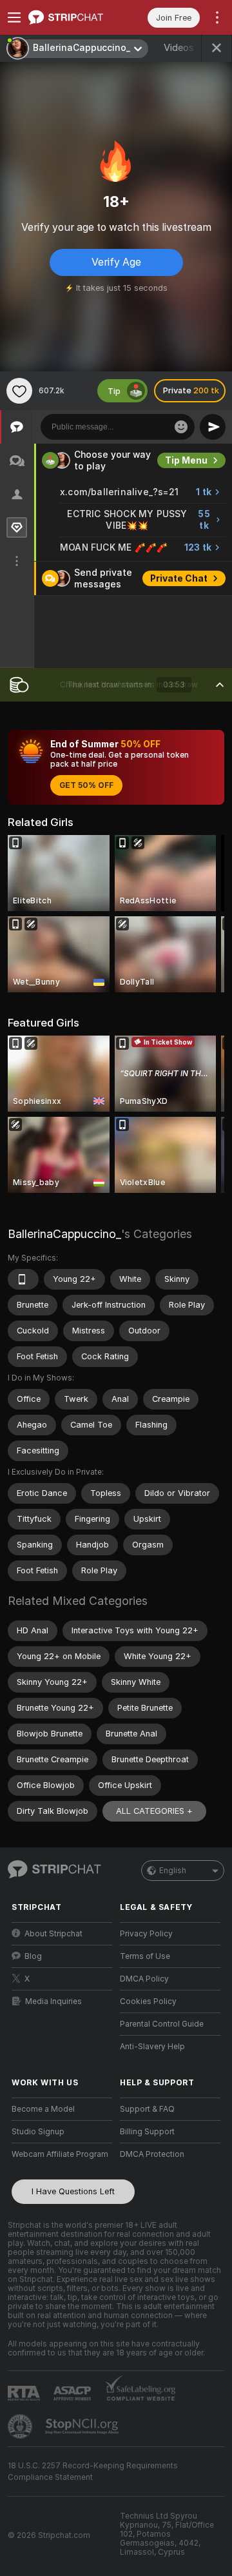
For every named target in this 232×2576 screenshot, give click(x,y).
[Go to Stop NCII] (83, 2426)
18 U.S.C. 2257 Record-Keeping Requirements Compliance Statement (93, 2472)
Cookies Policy (148, 2001)
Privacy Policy (146, 1934)
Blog (33, 1956)
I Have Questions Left (73, 2191)
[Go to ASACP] (73, 2394)
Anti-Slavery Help (152, 2047)
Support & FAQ (147, 2109)
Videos (188, 48)
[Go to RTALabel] (25, 2393)
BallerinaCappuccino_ (64, 1234)
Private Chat (179, 578)
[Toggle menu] (14, 17)
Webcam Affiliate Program (60, 2154)
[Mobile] (23, 1279)
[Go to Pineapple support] (21, 2426)
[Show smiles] (181, 427)
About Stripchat (53, 1934)
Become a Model (43, 2109)
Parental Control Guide (162, 2024)
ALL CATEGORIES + (154, 1811)
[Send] (213, 427)
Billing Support (147, 2132)
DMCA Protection (152, 2154)
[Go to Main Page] (72, 17)
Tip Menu (186, 460)
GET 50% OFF (86, 785)
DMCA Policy (144, 1979)
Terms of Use (145, 1956)
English (173, 1871)
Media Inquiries (53, 2001)
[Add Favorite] (19, 391)
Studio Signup (38, 2132)
